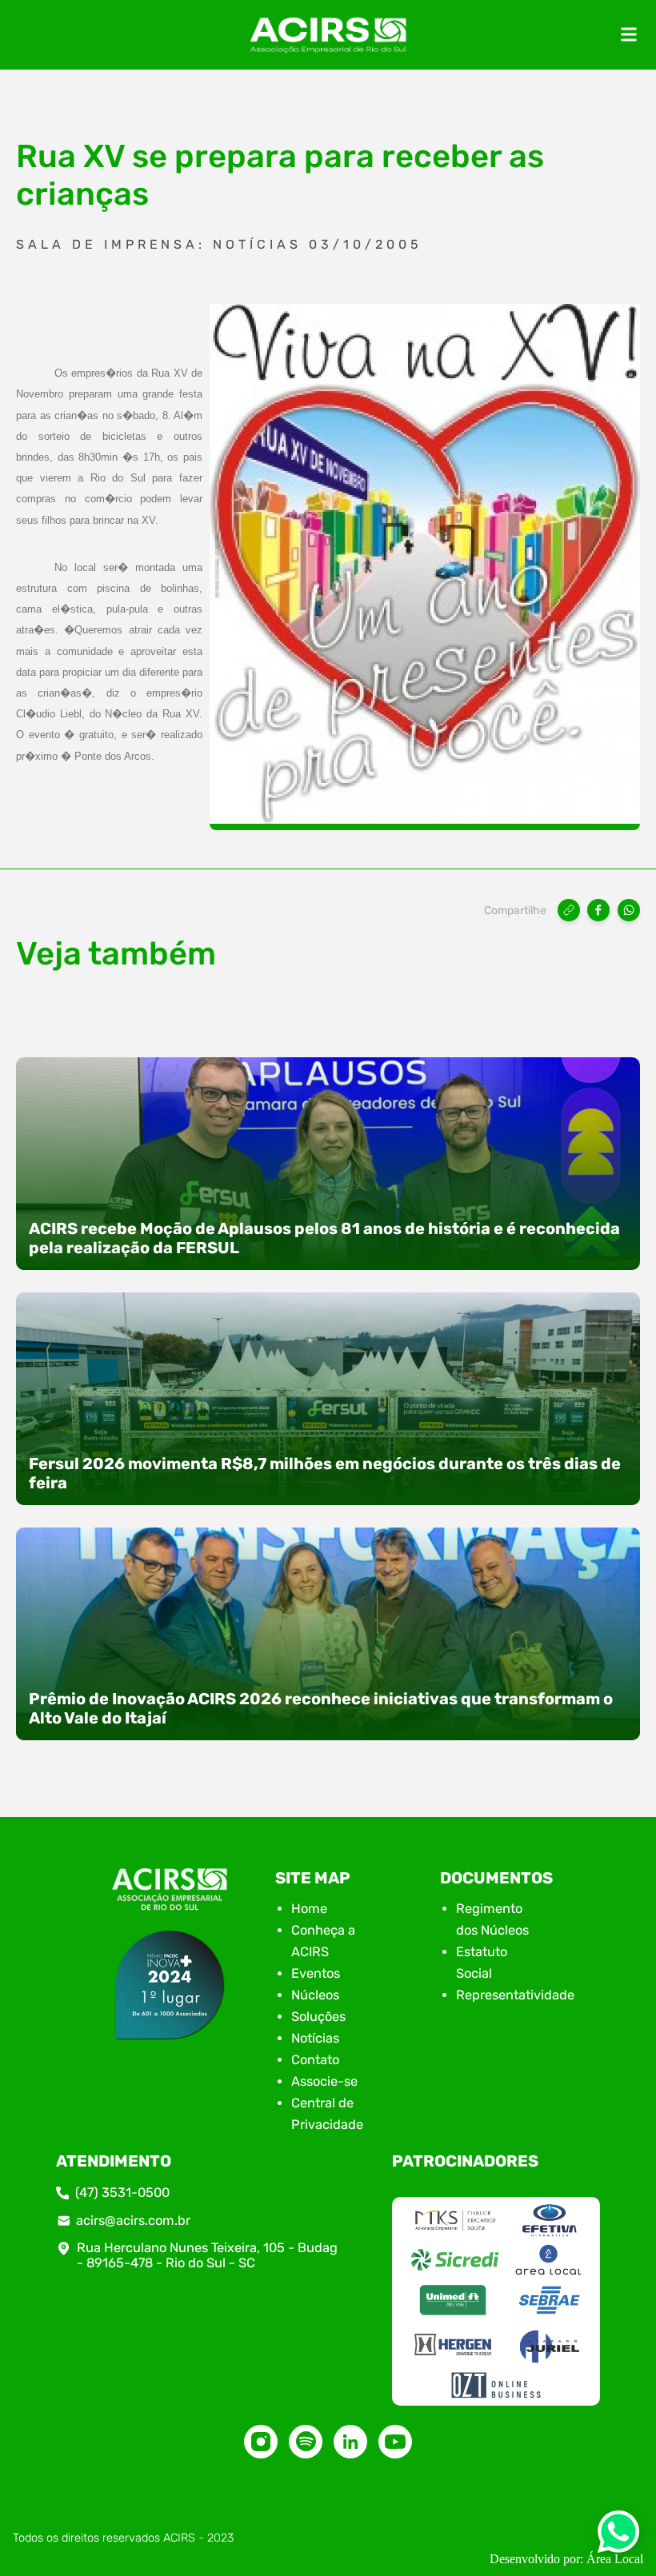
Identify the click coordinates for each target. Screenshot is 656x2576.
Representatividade (515, 1995)
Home (309, 1909)
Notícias (315, 2038)
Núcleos (315, 1995)
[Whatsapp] (618, 2536)
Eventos (316, 1973)
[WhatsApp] (629, 910)
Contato (315, 2060)
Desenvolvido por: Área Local (566, 2559)
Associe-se (324, 2081)
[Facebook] (598, 910)
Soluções (318, 2017)
